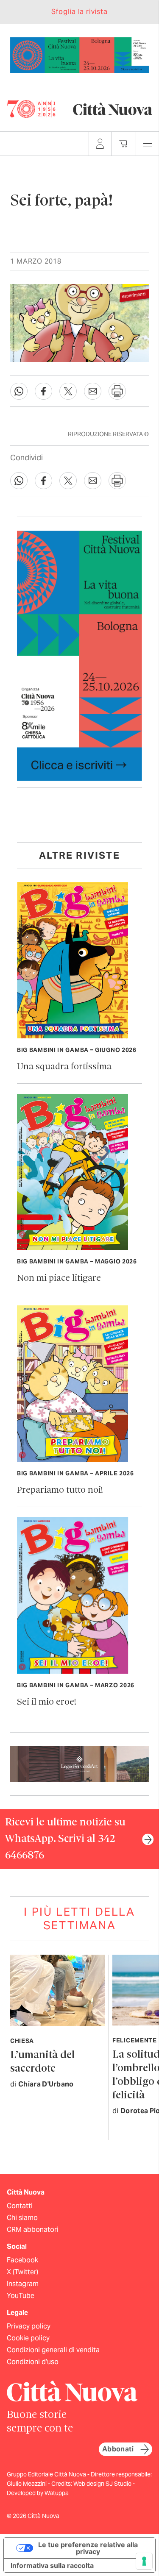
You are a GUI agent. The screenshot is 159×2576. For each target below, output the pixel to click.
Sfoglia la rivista (79, 12)
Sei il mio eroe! (47, 1702)
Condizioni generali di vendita (53, 2350)
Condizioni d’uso (33, 2362)
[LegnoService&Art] (79, 1763)
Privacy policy (29, 2326)
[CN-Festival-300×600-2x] (79, 655)
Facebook (22, 2260)
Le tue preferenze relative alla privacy (88, 2548)
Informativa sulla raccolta (52, 2565)
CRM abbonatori (33, 2230)
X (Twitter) (22, 2272)
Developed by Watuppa (38, 2493)
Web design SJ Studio (103, 2484)
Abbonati (118, 2449)
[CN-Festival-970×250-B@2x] (79, 54)
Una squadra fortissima (64, 1067)
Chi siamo (22, 2218)
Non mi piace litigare (59, 1278)
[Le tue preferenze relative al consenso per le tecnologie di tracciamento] (144, 2561)
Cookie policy (28, 2338)
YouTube (21, 2296)
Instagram (23, 2284)
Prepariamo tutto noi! (60, 1490)
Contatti (20, 2206)
